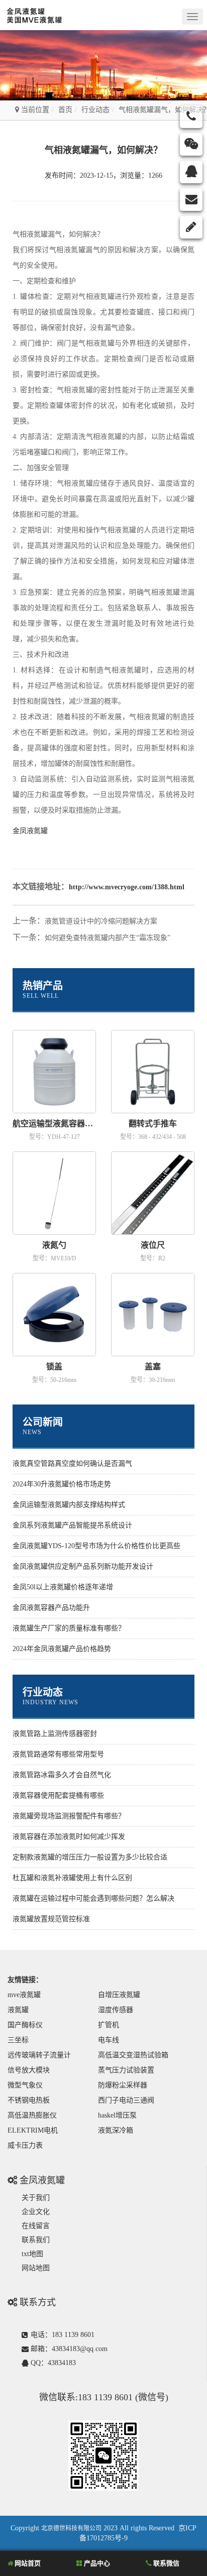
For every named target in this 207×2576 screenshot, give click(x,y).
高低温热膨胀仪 (32, 2115)
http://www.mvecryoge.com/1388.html (127, 887)
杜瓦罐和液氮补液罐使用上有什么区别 (72, 1878)
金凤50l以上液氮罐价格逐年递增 (63, 1587)
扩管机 (109, 2025)
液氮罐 (18, 2010)
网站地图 (36, 2268)
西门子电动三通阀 (126, 2100)
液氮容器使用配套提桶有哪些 (58, 1795)
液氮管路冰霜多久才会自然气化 (62, 1775)
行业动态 (95, 110)
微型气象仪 (25, 2085)
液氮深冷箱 (116, 2130)
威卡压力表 (25, 2145)
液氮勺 (54, 1245)
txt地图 (32, 2254)
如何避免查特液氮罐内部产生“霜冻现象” (108, 938)
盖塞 (153, 1367)
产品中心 (96, 2563)
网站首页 (27, 2563)
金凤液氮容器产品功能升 (51, 1608)
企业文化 (36, 2212)
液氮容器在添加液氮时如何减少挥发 (69, 1837)
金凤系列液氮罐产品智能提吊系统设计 (72, 1525)
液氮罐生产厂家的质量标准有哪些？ (69, 1628)
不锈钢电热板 (29, 2100)
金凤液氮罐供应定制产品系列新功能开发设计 (83, 1566)
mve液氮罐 (24, 1995)
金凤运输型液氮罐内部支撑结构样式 (69, 1505)
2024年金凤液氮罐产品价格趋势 (62, 1649)
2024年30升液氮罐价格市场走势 (62, 1484)
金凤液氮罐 (30, 831)
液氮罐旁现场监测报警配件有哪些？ (69, 1816)
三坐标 (18, 2040)
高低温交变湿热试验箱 (133, 2055)
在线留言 (36, 2226)
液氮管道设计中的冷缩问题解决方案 (101, 921)
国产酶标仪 (25, 2025)
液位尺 (153, 1245)
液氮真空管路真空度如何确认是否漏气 (72, 1463)
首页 (65, 110)
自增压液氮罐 (119, 1995)
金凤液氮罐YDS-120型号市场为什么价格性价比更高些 (96, 1546)
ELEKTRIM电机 (33, 2130)
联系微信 (166, 2563)
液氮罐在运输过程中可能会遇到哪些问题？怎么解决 (93, 1898)
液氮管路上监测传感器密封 (55, 1734)
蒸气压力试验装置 (126, 2070)
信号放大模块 (29, 2070)
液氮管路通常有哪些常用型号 (58, 1754)
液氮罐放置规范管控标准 (51, 1919)
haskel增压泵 (117, 2115)
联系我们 (36, 2240)
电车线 (109, 2040)
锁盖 (54, 1367)
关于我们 (36, 2198)
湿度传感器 (116, 2010)
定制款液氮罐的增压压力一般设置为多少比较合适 (90, 1857)
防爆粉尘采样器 (123, 2085)
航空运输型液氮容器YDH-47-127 (54, 1124)
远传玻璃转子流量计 (39, 2055)
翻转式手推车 (153, 1124)
